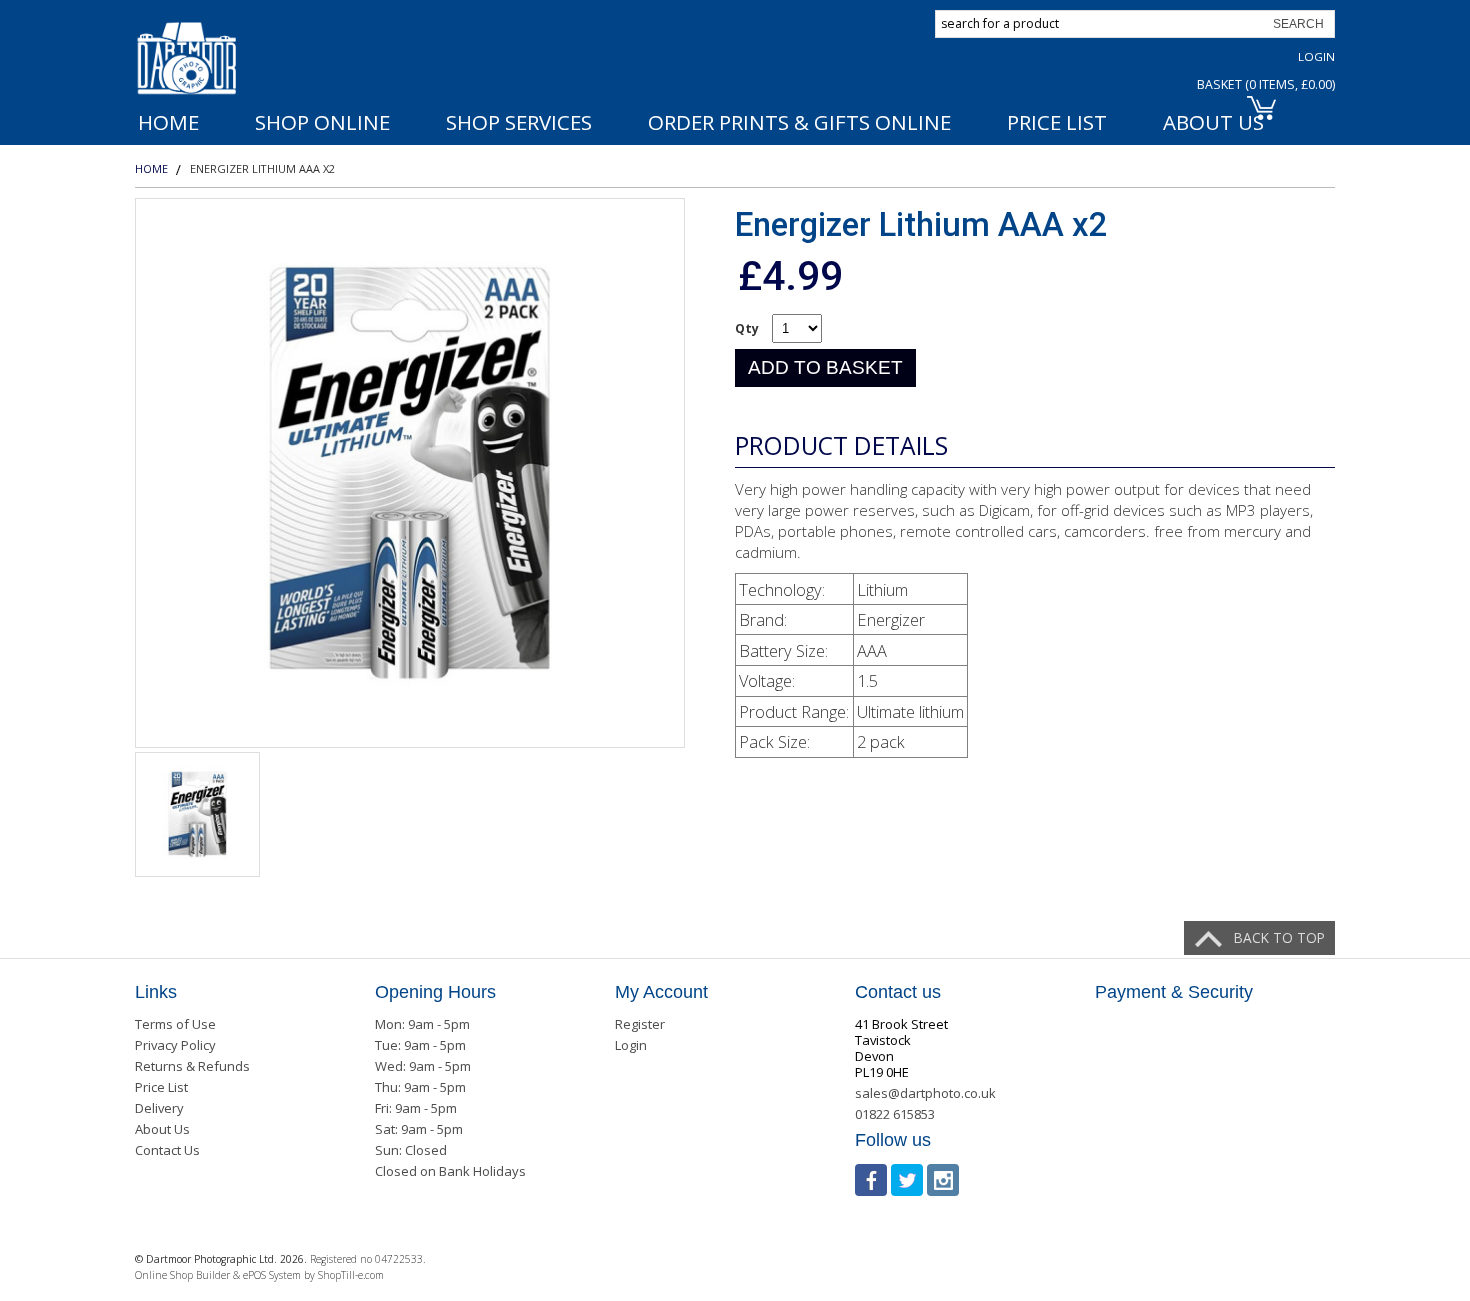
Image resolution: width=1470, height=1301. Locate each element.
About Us (162, 1129)
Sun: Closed (411, 1150)
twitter (907, 1180)
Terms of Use (175, 1024)
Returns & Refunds (192, 1066)
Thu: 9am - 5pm (420, 1087)
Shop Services (519, 122)
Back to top (1279, 937)
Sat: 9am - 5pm (419, 1129)
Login (1316, 56)
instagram (943, 1180)
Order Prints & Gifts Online (799, 122)
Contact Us (167, 1150)
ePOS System (272, 1275)
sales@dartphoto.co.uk (925, 1093)
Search (1298, 24)
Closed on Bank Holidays (450, 1171)
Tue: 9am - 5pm (420, 1045)
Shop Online (322, 122)
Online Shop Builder (182, 1275)
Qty (747, 328)
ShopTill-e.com (351, 1275)
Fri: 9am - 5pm (416, 1108)
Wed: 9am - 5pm (423, 1066)
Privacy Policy (175, 1045)
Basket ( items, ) (1266, 84)
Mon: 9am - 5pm (422, 1024)
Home (168, 122)
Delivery (159, 1108)
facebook (871, 1180)
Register (640, 1024)
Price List (1057, 122)
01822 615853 (895, 1114)
